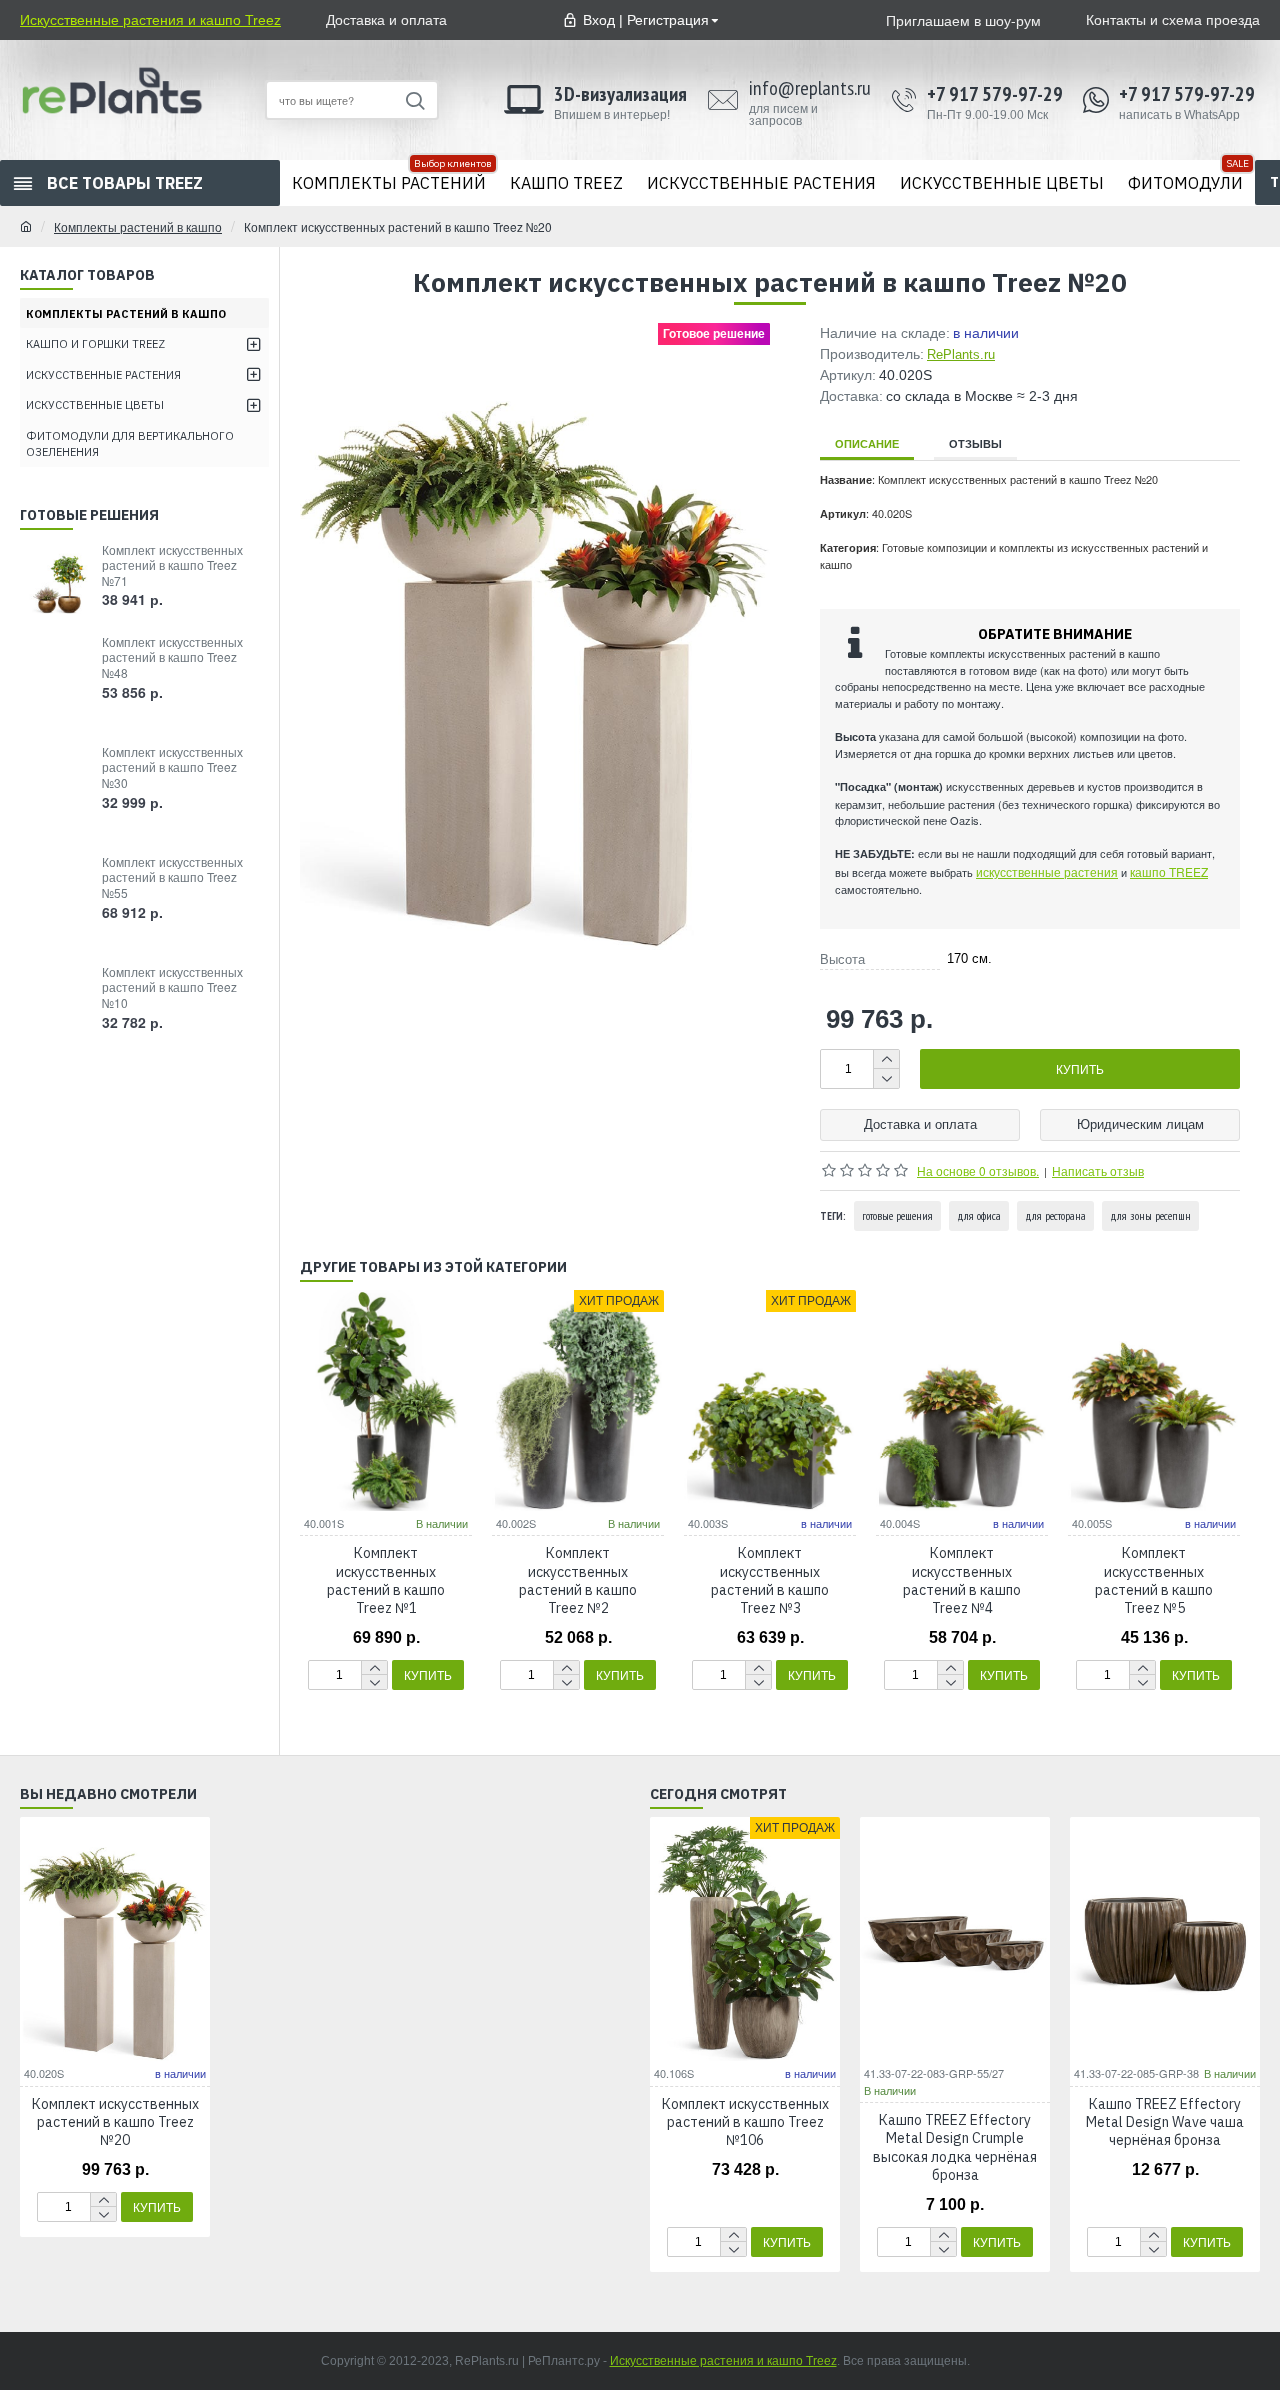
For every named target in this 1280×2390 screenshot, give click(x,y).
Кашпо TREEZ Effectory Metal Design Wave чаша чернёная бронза (1165, 2122)
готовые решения (897, 1215)
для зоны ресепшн (1150, 1215)
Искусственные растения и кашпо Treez (723, 2361)
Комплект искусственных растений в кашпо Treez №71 (172, 565)
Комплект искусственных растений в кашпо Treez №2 (578, 1580)
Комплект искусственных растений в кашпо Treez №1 (386, 1580)
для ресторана (1055, 1215)
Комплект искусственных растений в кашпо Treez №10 (172, 987)
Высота (842, 959)
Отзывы (975, 443)
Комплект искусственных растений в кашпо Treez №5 (1154, 1580)
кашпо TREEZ (1169, 871)
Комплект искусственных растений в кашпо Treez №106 (745, 2122)
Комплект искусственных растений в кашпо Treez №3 (770, 1580)
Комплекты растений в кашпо (138, 226)
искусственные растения (1047, 871)
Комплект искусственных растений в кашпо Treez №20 (115, 2122)
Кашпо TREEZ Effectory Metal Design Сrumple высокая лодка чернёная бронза (955, 2147)
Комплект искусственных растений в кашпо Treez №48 (172, 657)
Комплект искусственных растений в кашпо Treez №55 (172, 877)
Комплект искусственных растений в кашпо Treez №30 (172, 767)
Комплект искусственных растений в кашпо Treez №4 (962, 1580)
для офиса (979, 1215)
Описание (867, 443)
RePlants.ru (961, 354)
